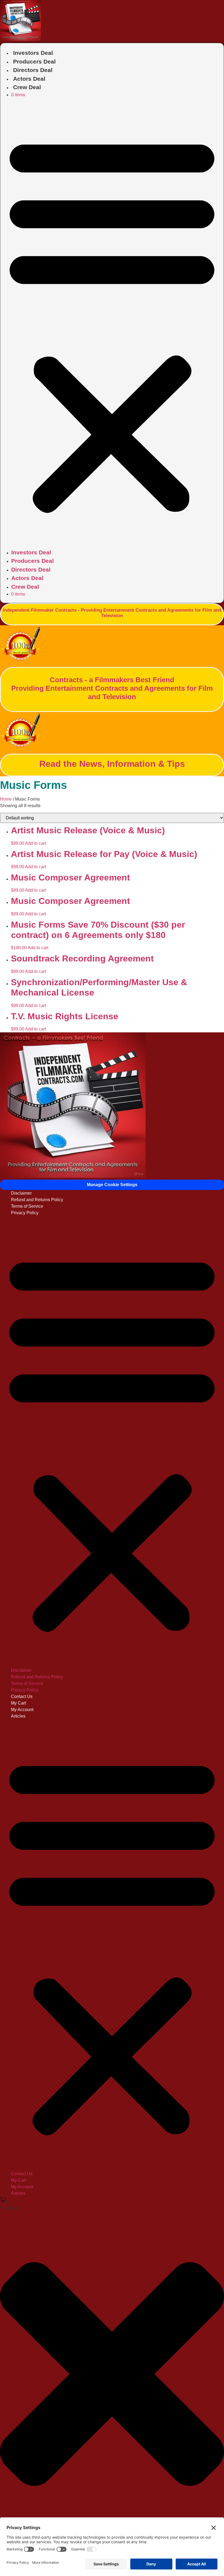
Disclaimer (21, 1193)
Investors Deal (33, 53)
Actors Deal (29, 79)
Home (6, 799)
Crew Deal (27, 87)
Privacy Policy (25, 1213)
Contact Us (22, 1696)
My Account (22, 1710)
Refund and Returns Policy (37, 1200)
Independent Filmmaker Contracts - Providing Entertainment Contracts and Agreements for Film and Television (112, 613)
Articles (18, 1716)
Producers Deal (34, 61)
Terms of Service (27, 1206)
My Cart (18, 1703)
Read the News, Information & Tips (112, 764)
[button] (112, 323)
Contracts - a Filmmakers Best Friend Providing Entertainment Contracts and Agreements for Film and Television (112, 688)
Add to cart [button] (36, 843)
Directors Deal (33, 70)
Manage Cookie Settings (112, 1185)
